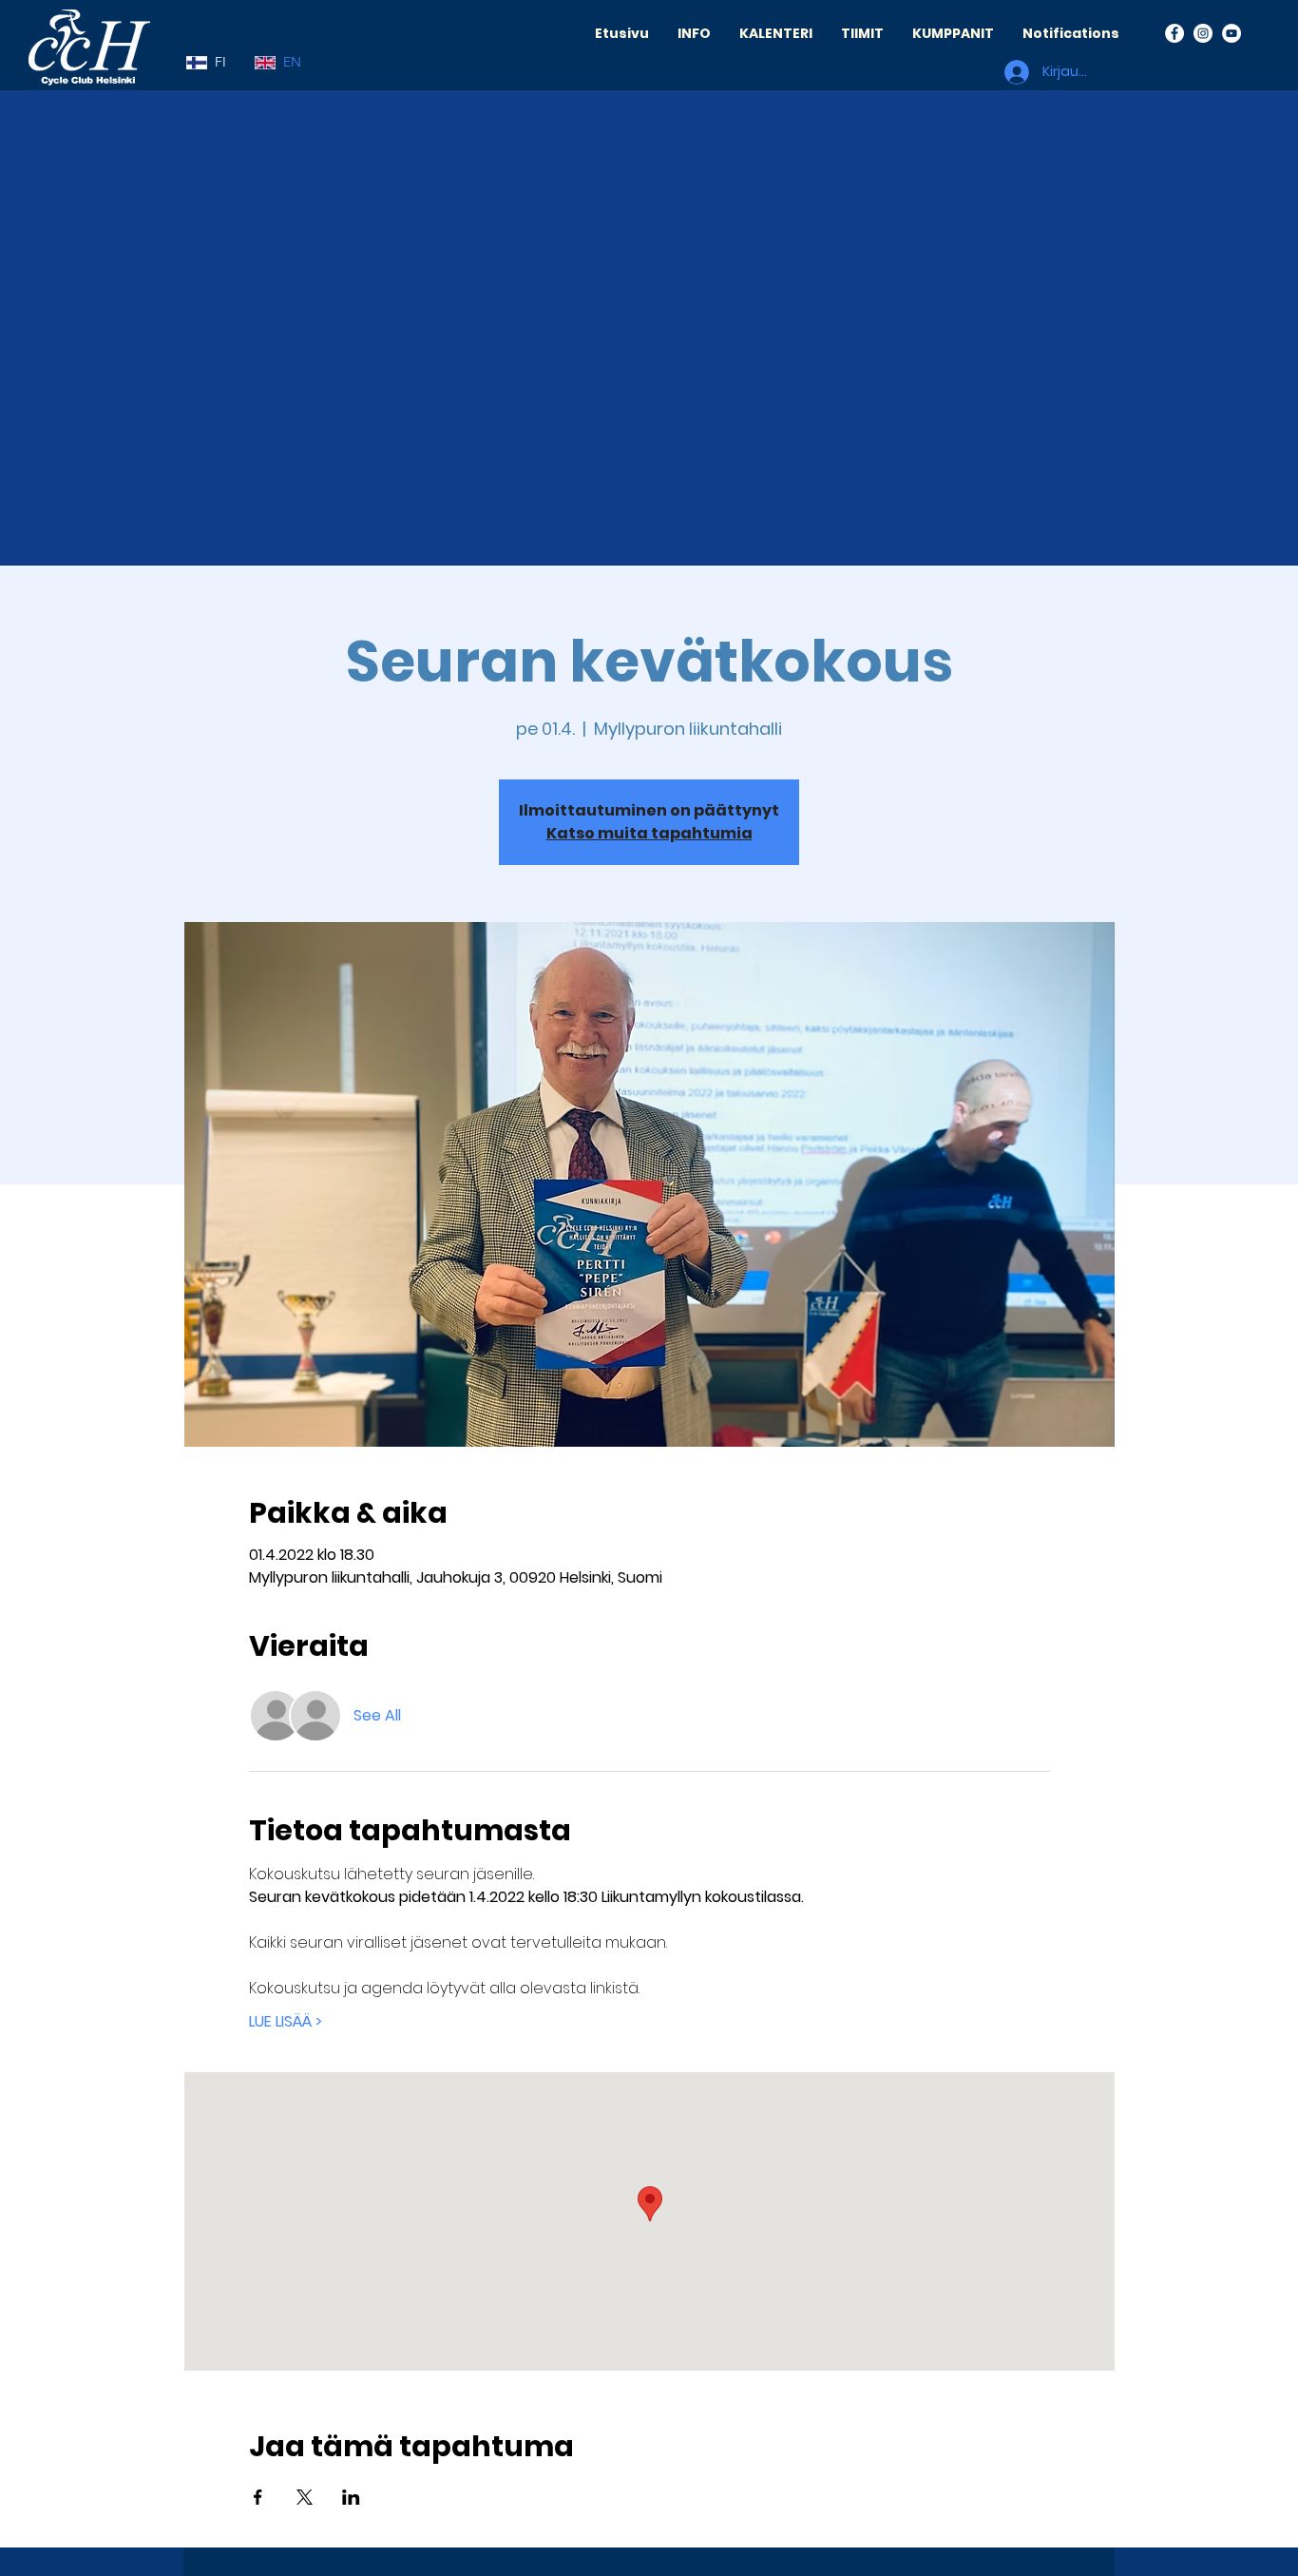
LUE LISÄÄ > (286, 2022)
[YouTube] (1231, 33)
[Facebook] (1174, 33)
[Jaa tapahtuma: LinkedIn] (351, 2497)
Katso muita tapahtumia (649, 833)
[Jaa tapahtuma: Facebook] (258, 2497)
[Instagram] (1203, 33)
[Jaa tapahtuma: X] (305, 2497)
